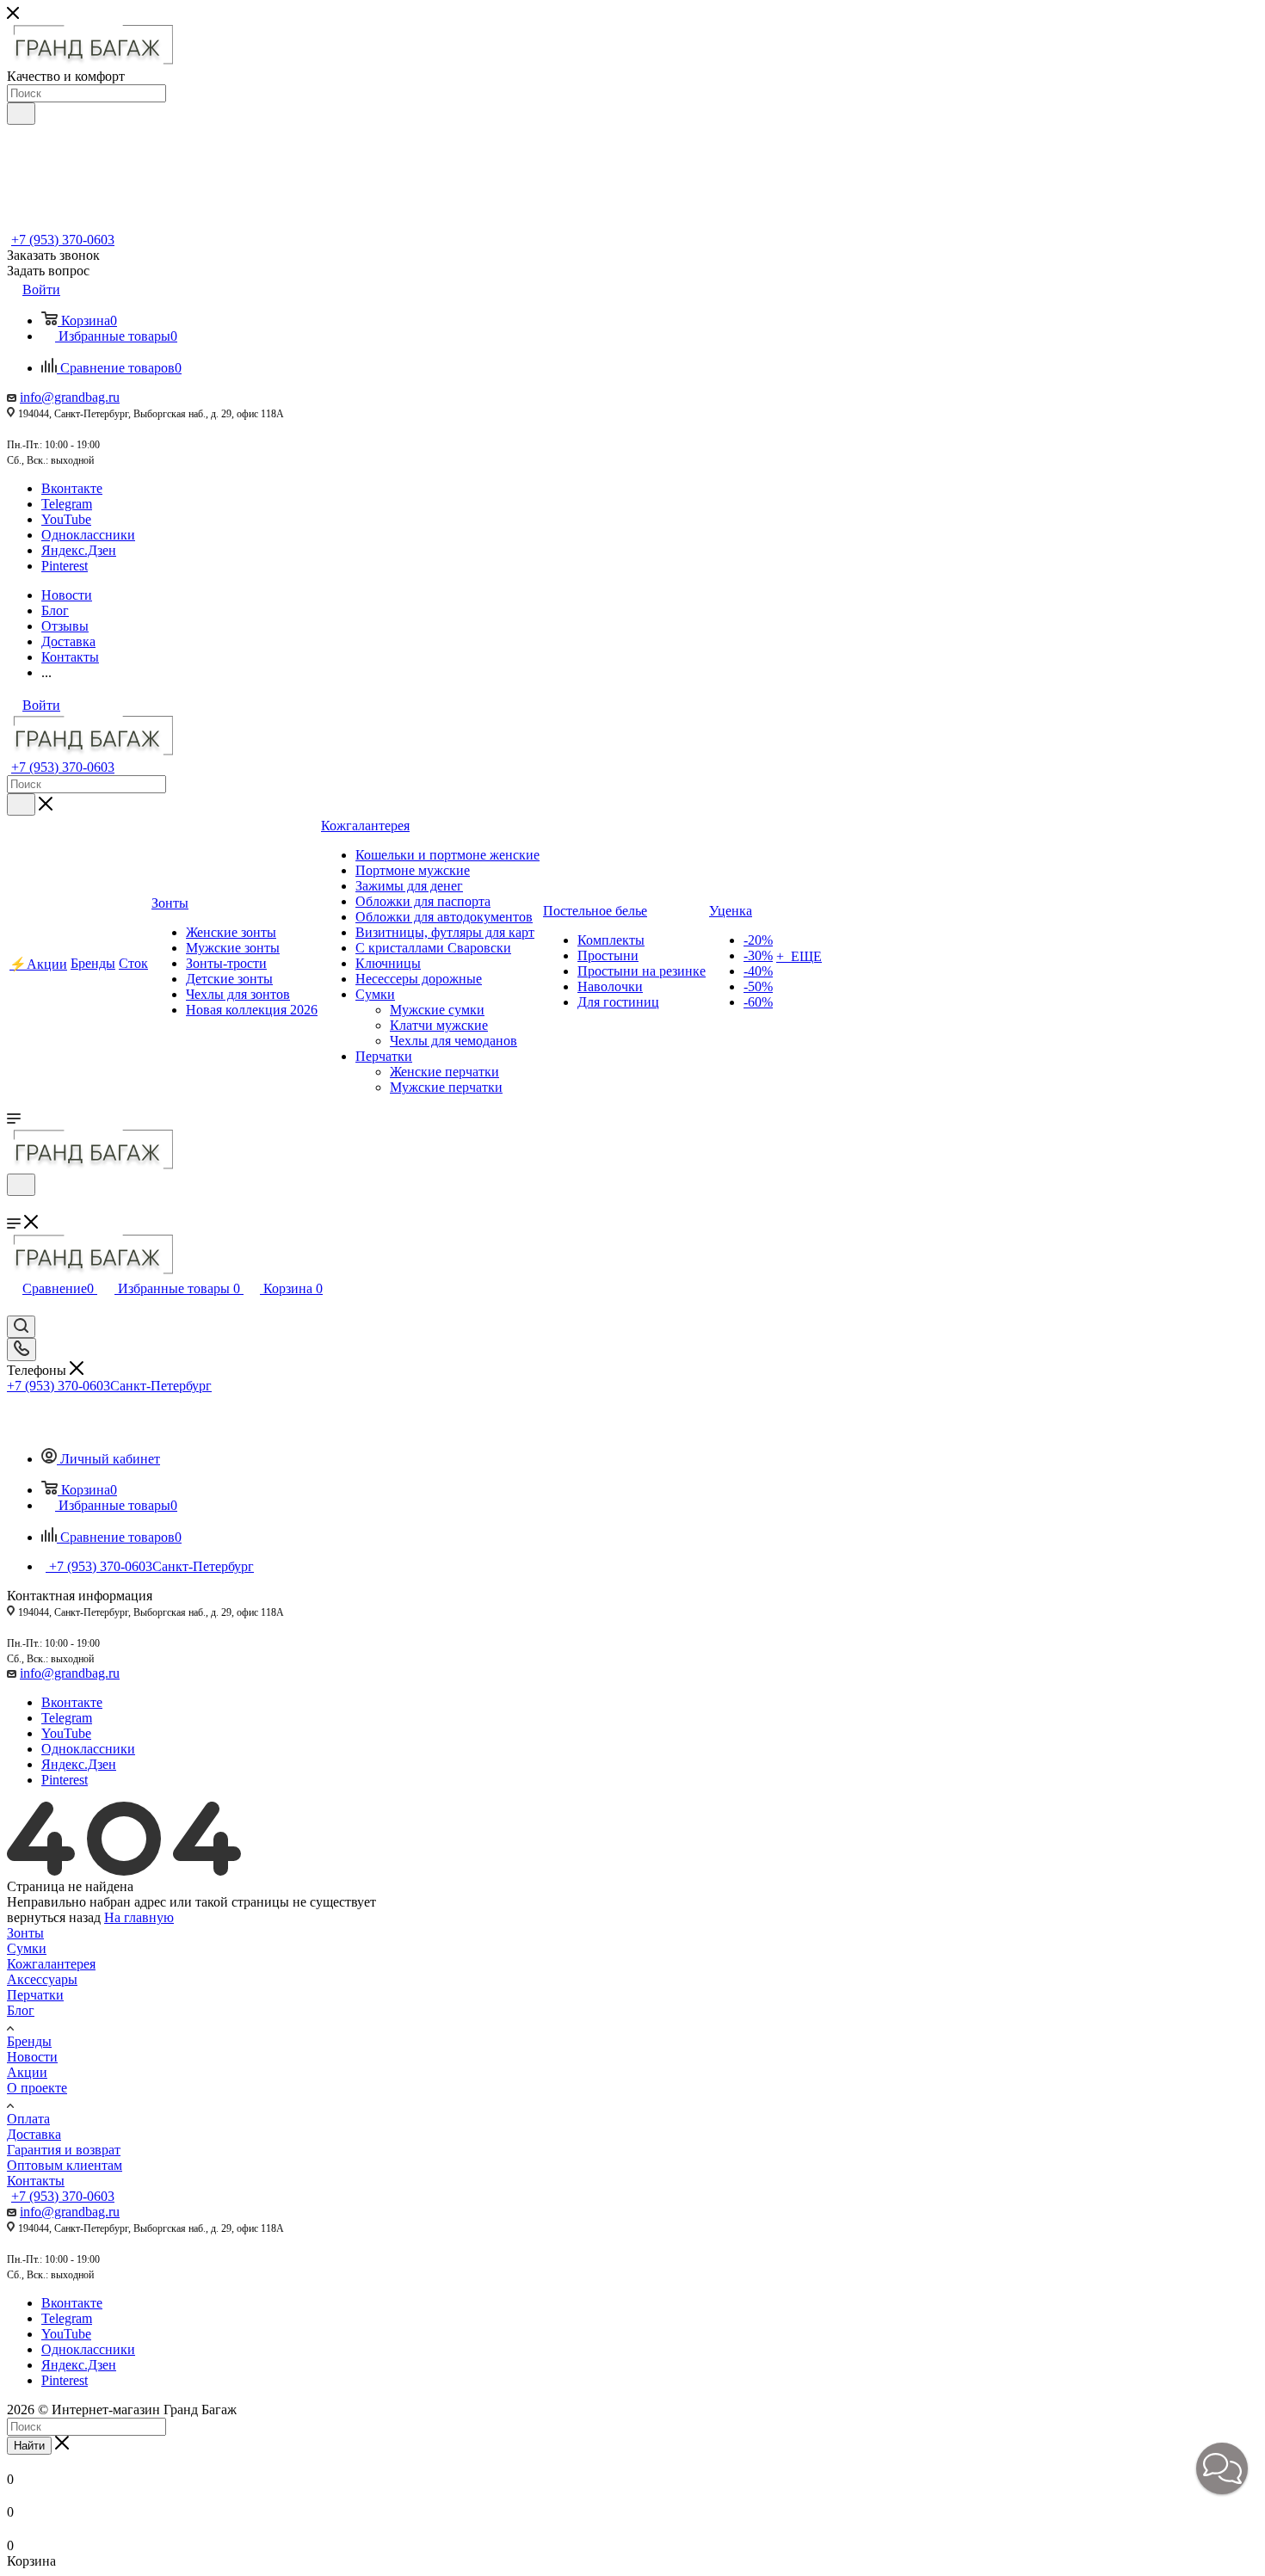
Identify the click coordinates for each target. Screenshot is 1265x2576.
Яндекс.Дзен (79, 550)
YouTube (66, 519)
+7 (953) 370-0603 (63, 240)
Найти (29, 2446)
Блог (21, 2010)
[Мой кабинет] (15, 1207)
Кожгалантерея (51, 1964)
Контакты (36, 2181)
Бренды (29, 2041)
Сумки (27, 1948)
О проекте (37, 2088)
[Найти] (21, 114)
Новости (32, 2057)
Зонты (25, 1933)
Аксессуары (42, 1979)
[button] (1222, 2468)
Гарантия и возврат (64, 2150)
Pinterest (65, 566)
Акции (27, 2072)
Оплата (28, 2119)
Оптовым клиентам (65, 2165)
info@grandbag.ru (70, 397)
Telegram (67, 504)
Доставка (34, 2134)
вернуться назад (54, 1917)
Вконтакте (72, 488)
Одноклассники (88, 535)
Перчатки (35, 1995)
